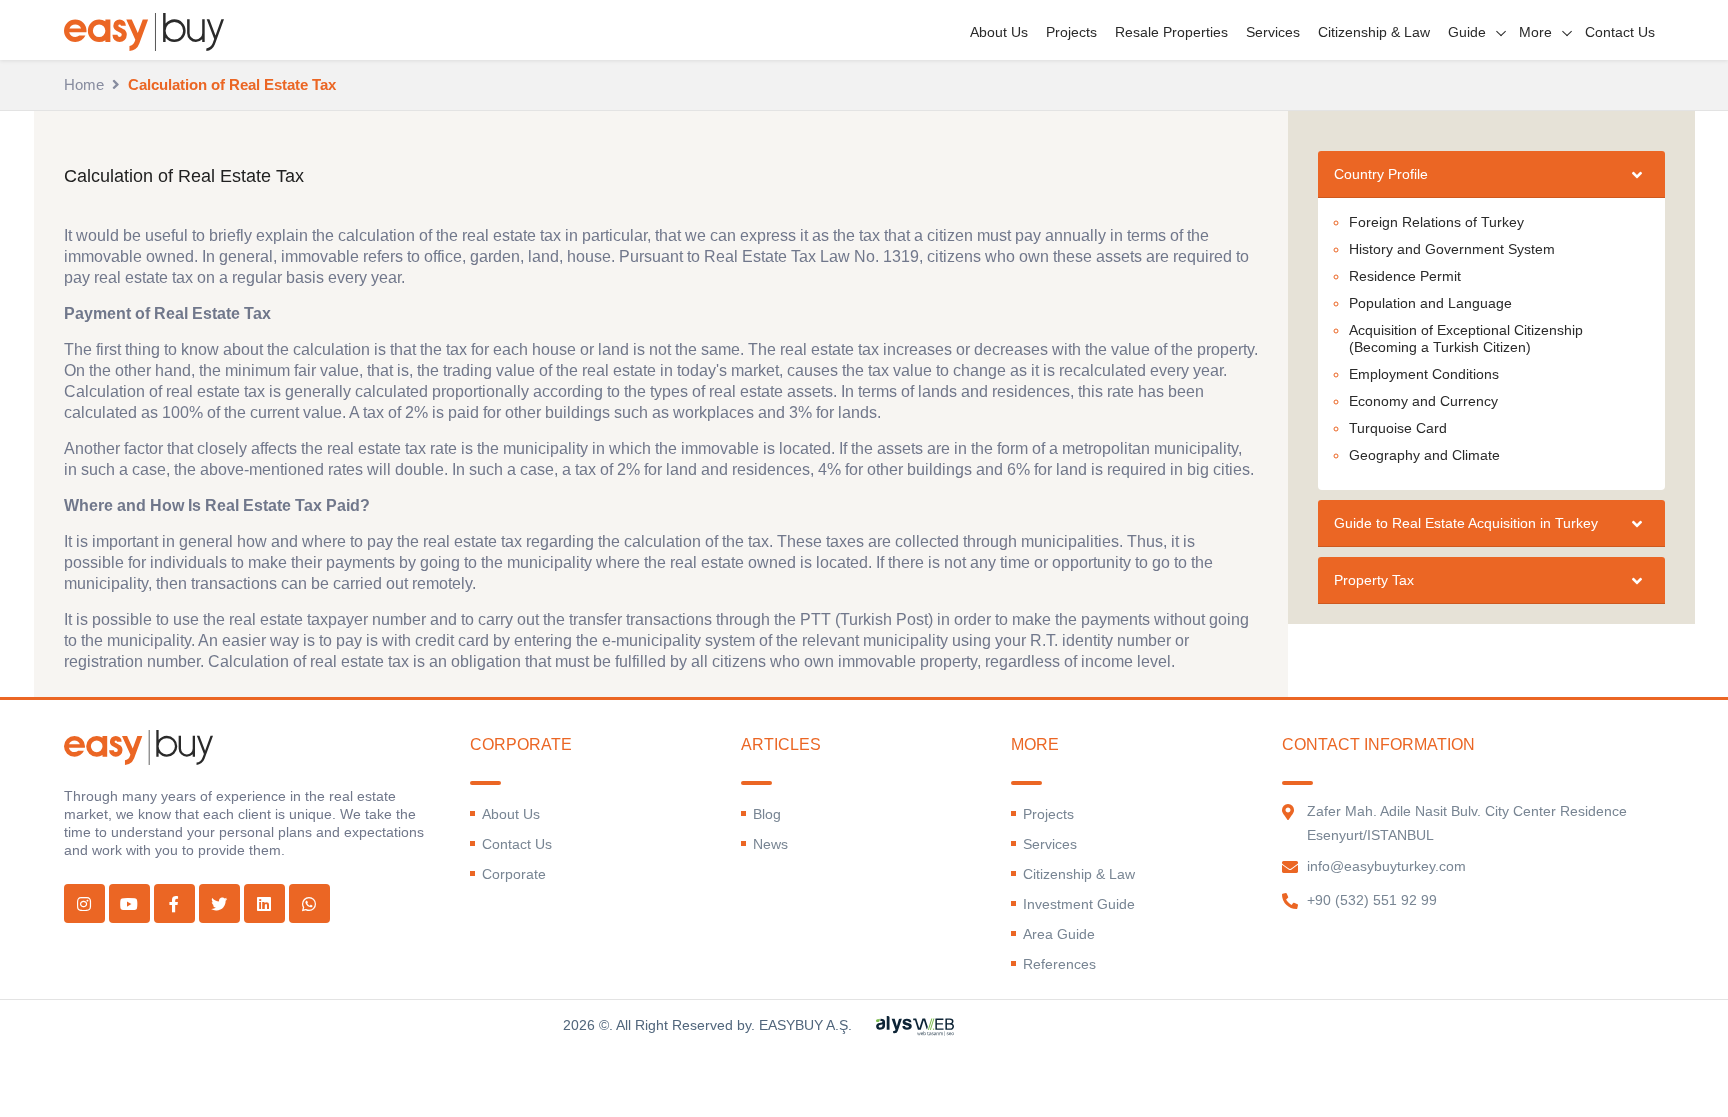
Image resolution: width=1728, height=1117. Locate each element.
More (1535, 32)
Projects (1071, 32)
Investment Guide (1079, 904)
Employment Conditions (1424, 374)
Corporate (514, 874)
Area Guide (1059, 934)
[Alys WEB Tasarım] (915, 1024)
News (770, 844)
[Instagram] (84, 903)
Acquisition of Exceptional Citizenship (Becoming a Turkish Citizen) (1466, 338)
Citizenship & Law (1374, 32)
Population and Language (1430, 303)
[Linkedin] (264, 903)
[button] (1491, 174)
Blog (767, 814)
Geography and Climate (1424, 455)
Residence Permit (1405, 276)
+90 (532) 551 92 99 (1372, 900)
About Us (999, 32)
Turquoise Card (1398, 428)
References (1059, 964)
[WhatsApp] (309, 903)
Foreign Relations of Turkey (1436, 222)
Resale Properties (1171, 32)
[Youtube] (129, 903)
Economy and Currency (1423, 401)
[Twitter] (219, 903)
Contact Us (1620, 32)
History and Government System (1452, 249)
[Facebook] (174, 903)
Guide (1467, 32)
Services (1273, 32)
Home (84, 84)
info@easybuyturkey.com (1386, 866)
